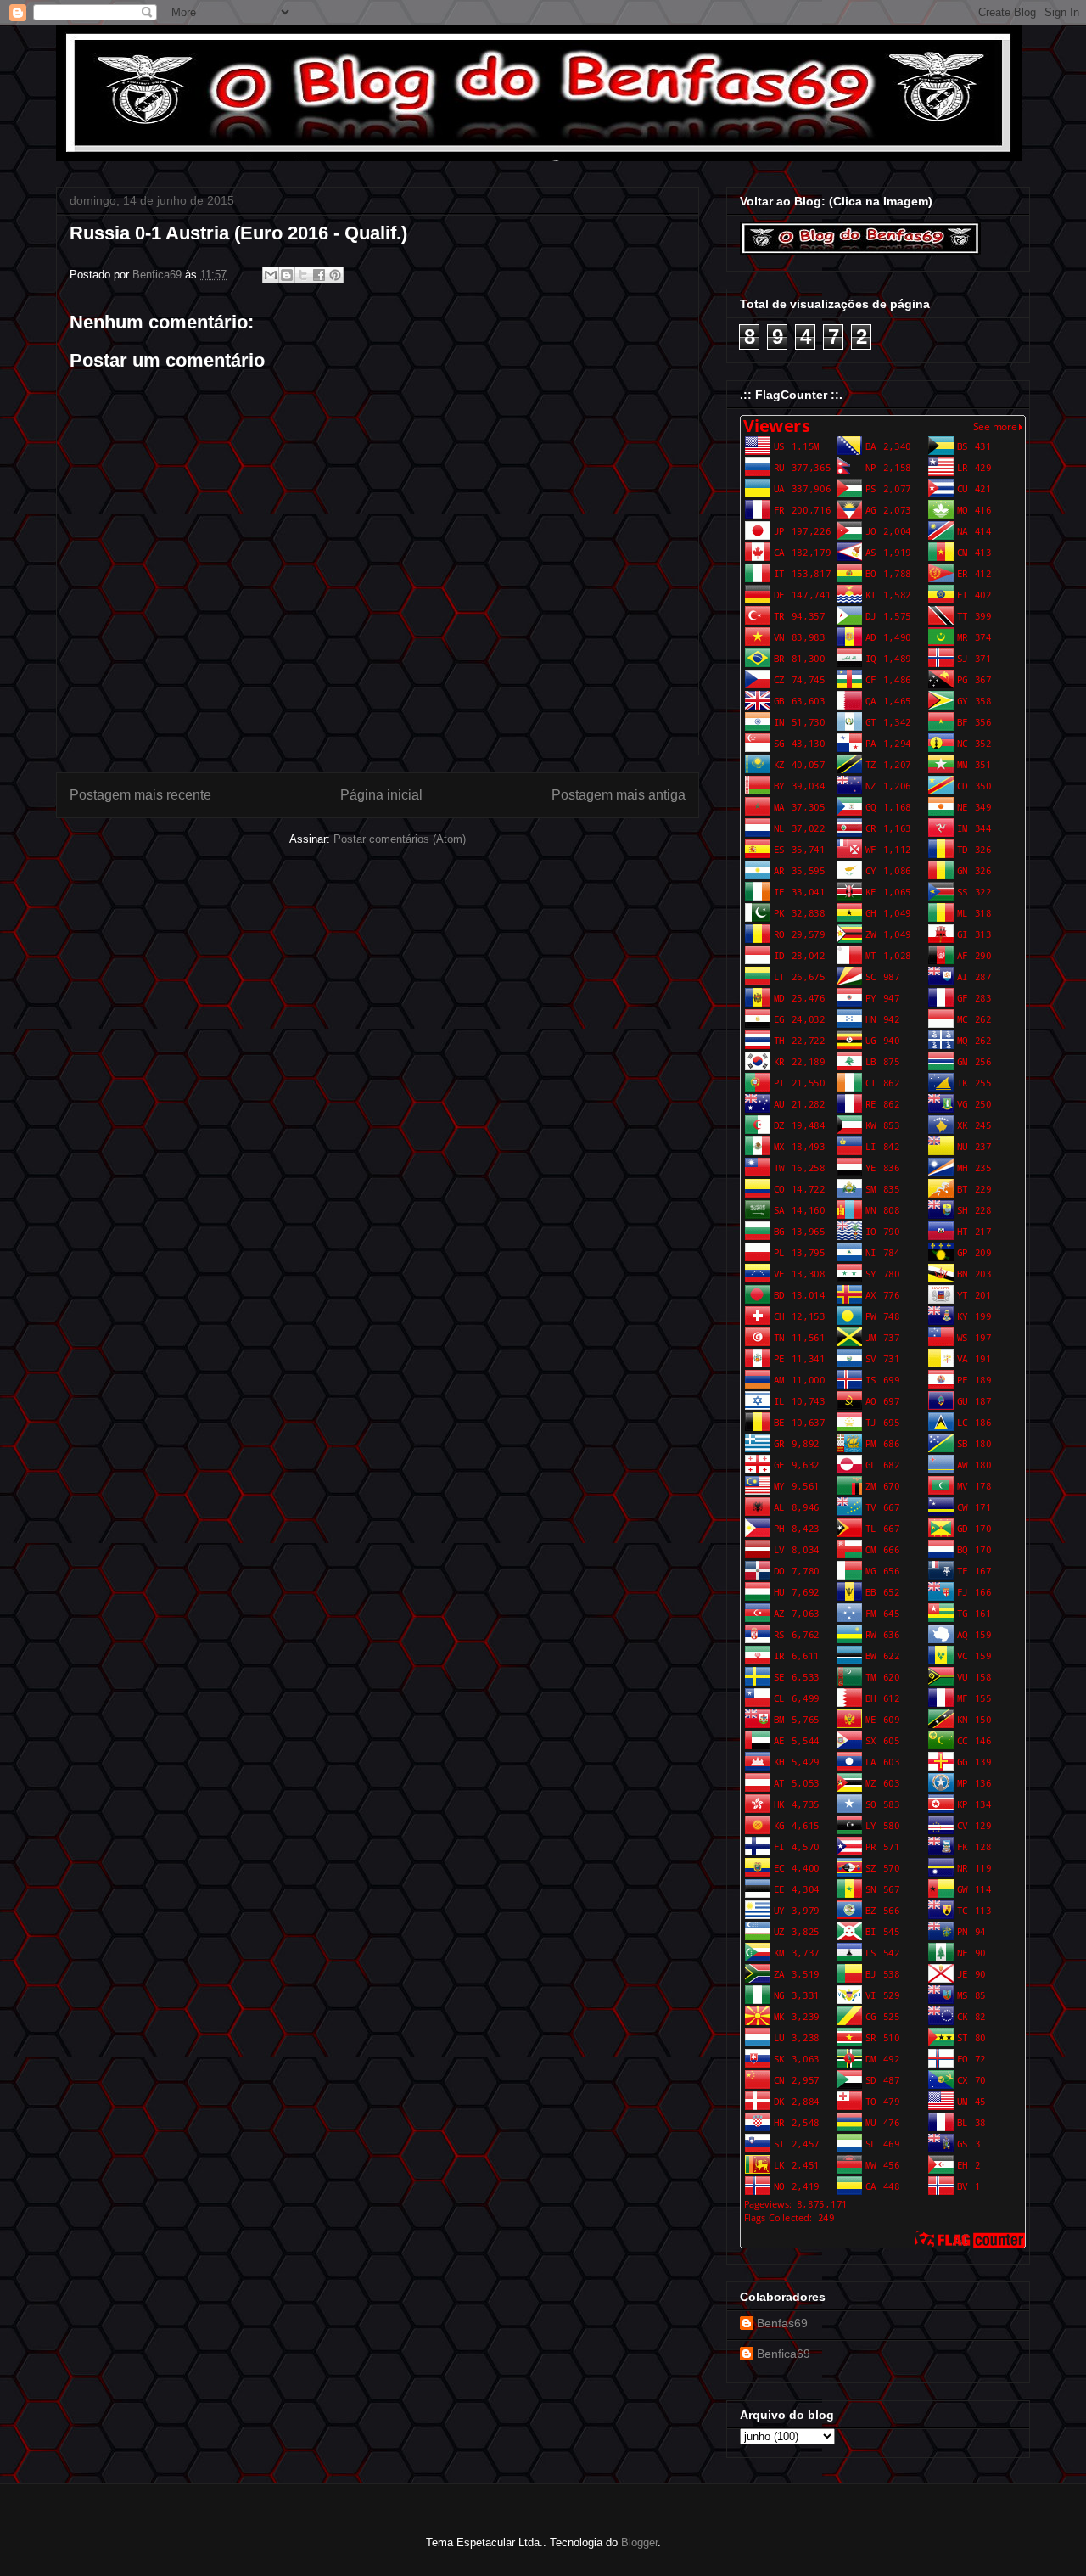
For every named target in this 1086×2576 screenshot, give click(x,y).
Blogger (639, 2542)
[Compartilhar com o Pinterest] (335, 275)
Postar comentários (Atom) (400, 839)
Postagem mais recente (140, 795)
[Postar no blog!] (287, 275)
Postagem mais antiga (619, 795)
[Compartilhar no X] (303, 275)
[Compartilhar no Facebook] (319, 275)
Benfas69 (782, 2323)
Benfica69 (784, 2354)
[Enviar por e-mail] (271, 275)
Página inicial (381, 795)
